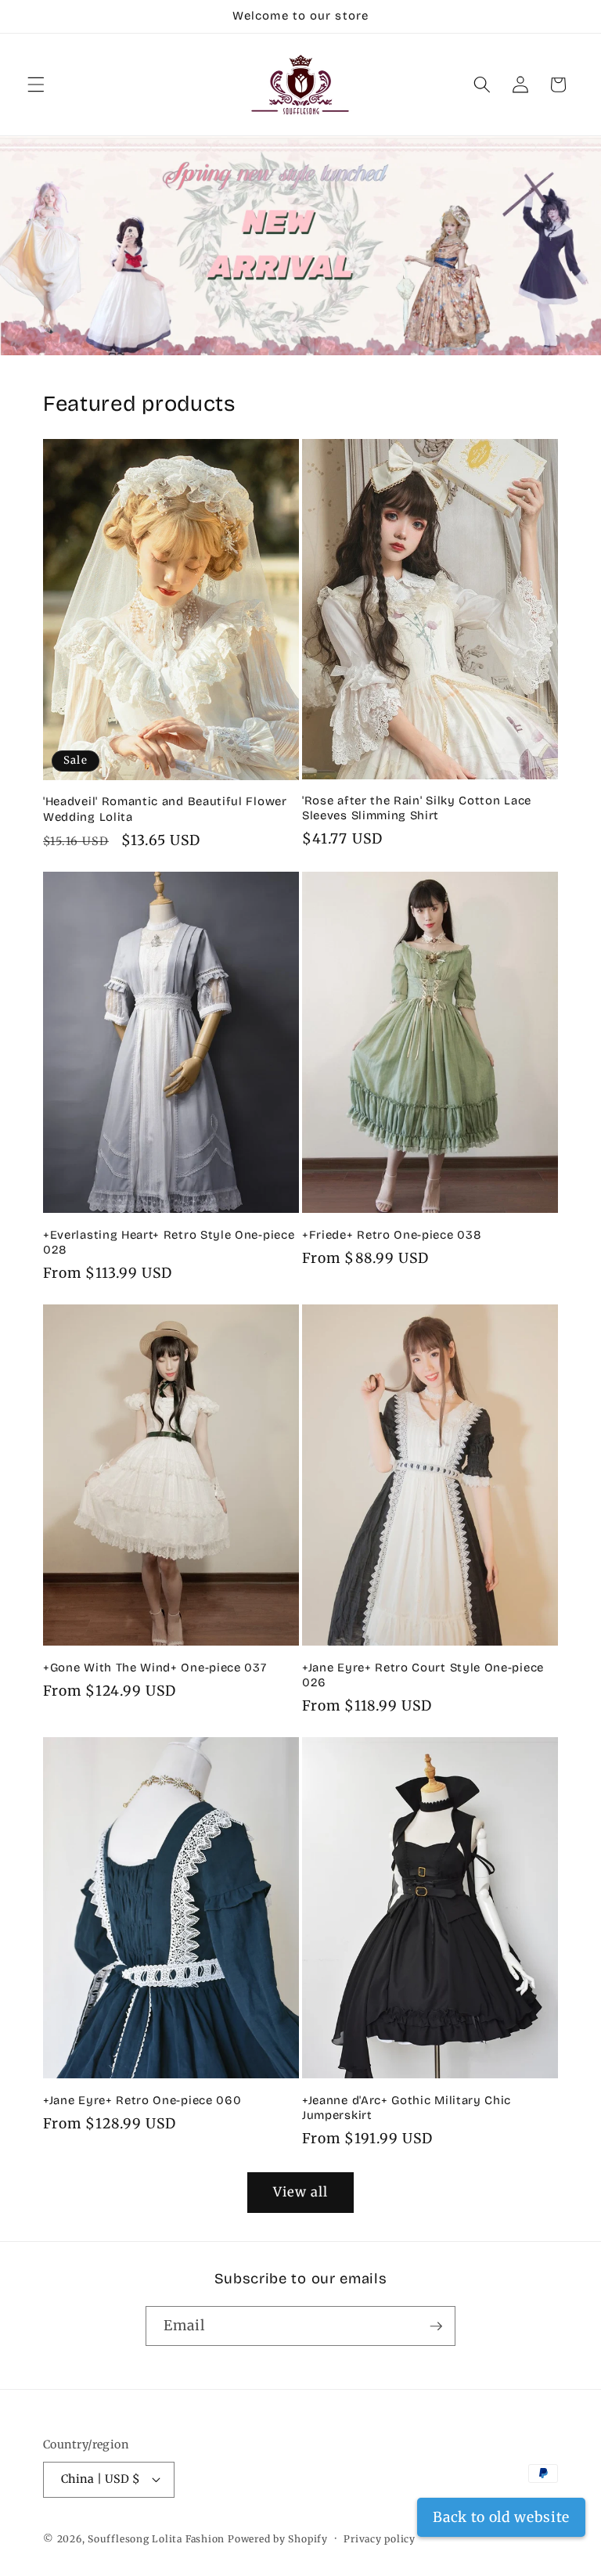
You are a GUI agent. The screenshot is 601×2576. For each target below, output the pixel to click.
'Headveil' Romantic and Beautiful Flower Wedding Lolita (165, 809)
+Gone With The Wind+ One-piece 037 (155, 1668)
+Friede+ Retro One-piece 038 (392, 1235)
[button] (36, 85)
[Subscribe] (436, 2326)
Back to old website (501, 2517)
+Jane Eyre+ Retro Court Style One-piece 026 (423, 1675)
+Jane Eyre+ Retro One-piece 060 (142, 2100)
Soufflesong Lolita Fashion (156, 2539)
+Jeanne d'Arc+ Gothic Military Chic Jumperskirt (407, 2108)
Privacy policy (380, 2539)
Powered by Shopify (278, 2539)
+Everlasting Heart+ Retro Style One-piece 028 (169, 1242)
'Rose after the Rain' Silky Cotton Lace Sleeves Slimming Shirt (417, 808)
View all (301, 2192)
